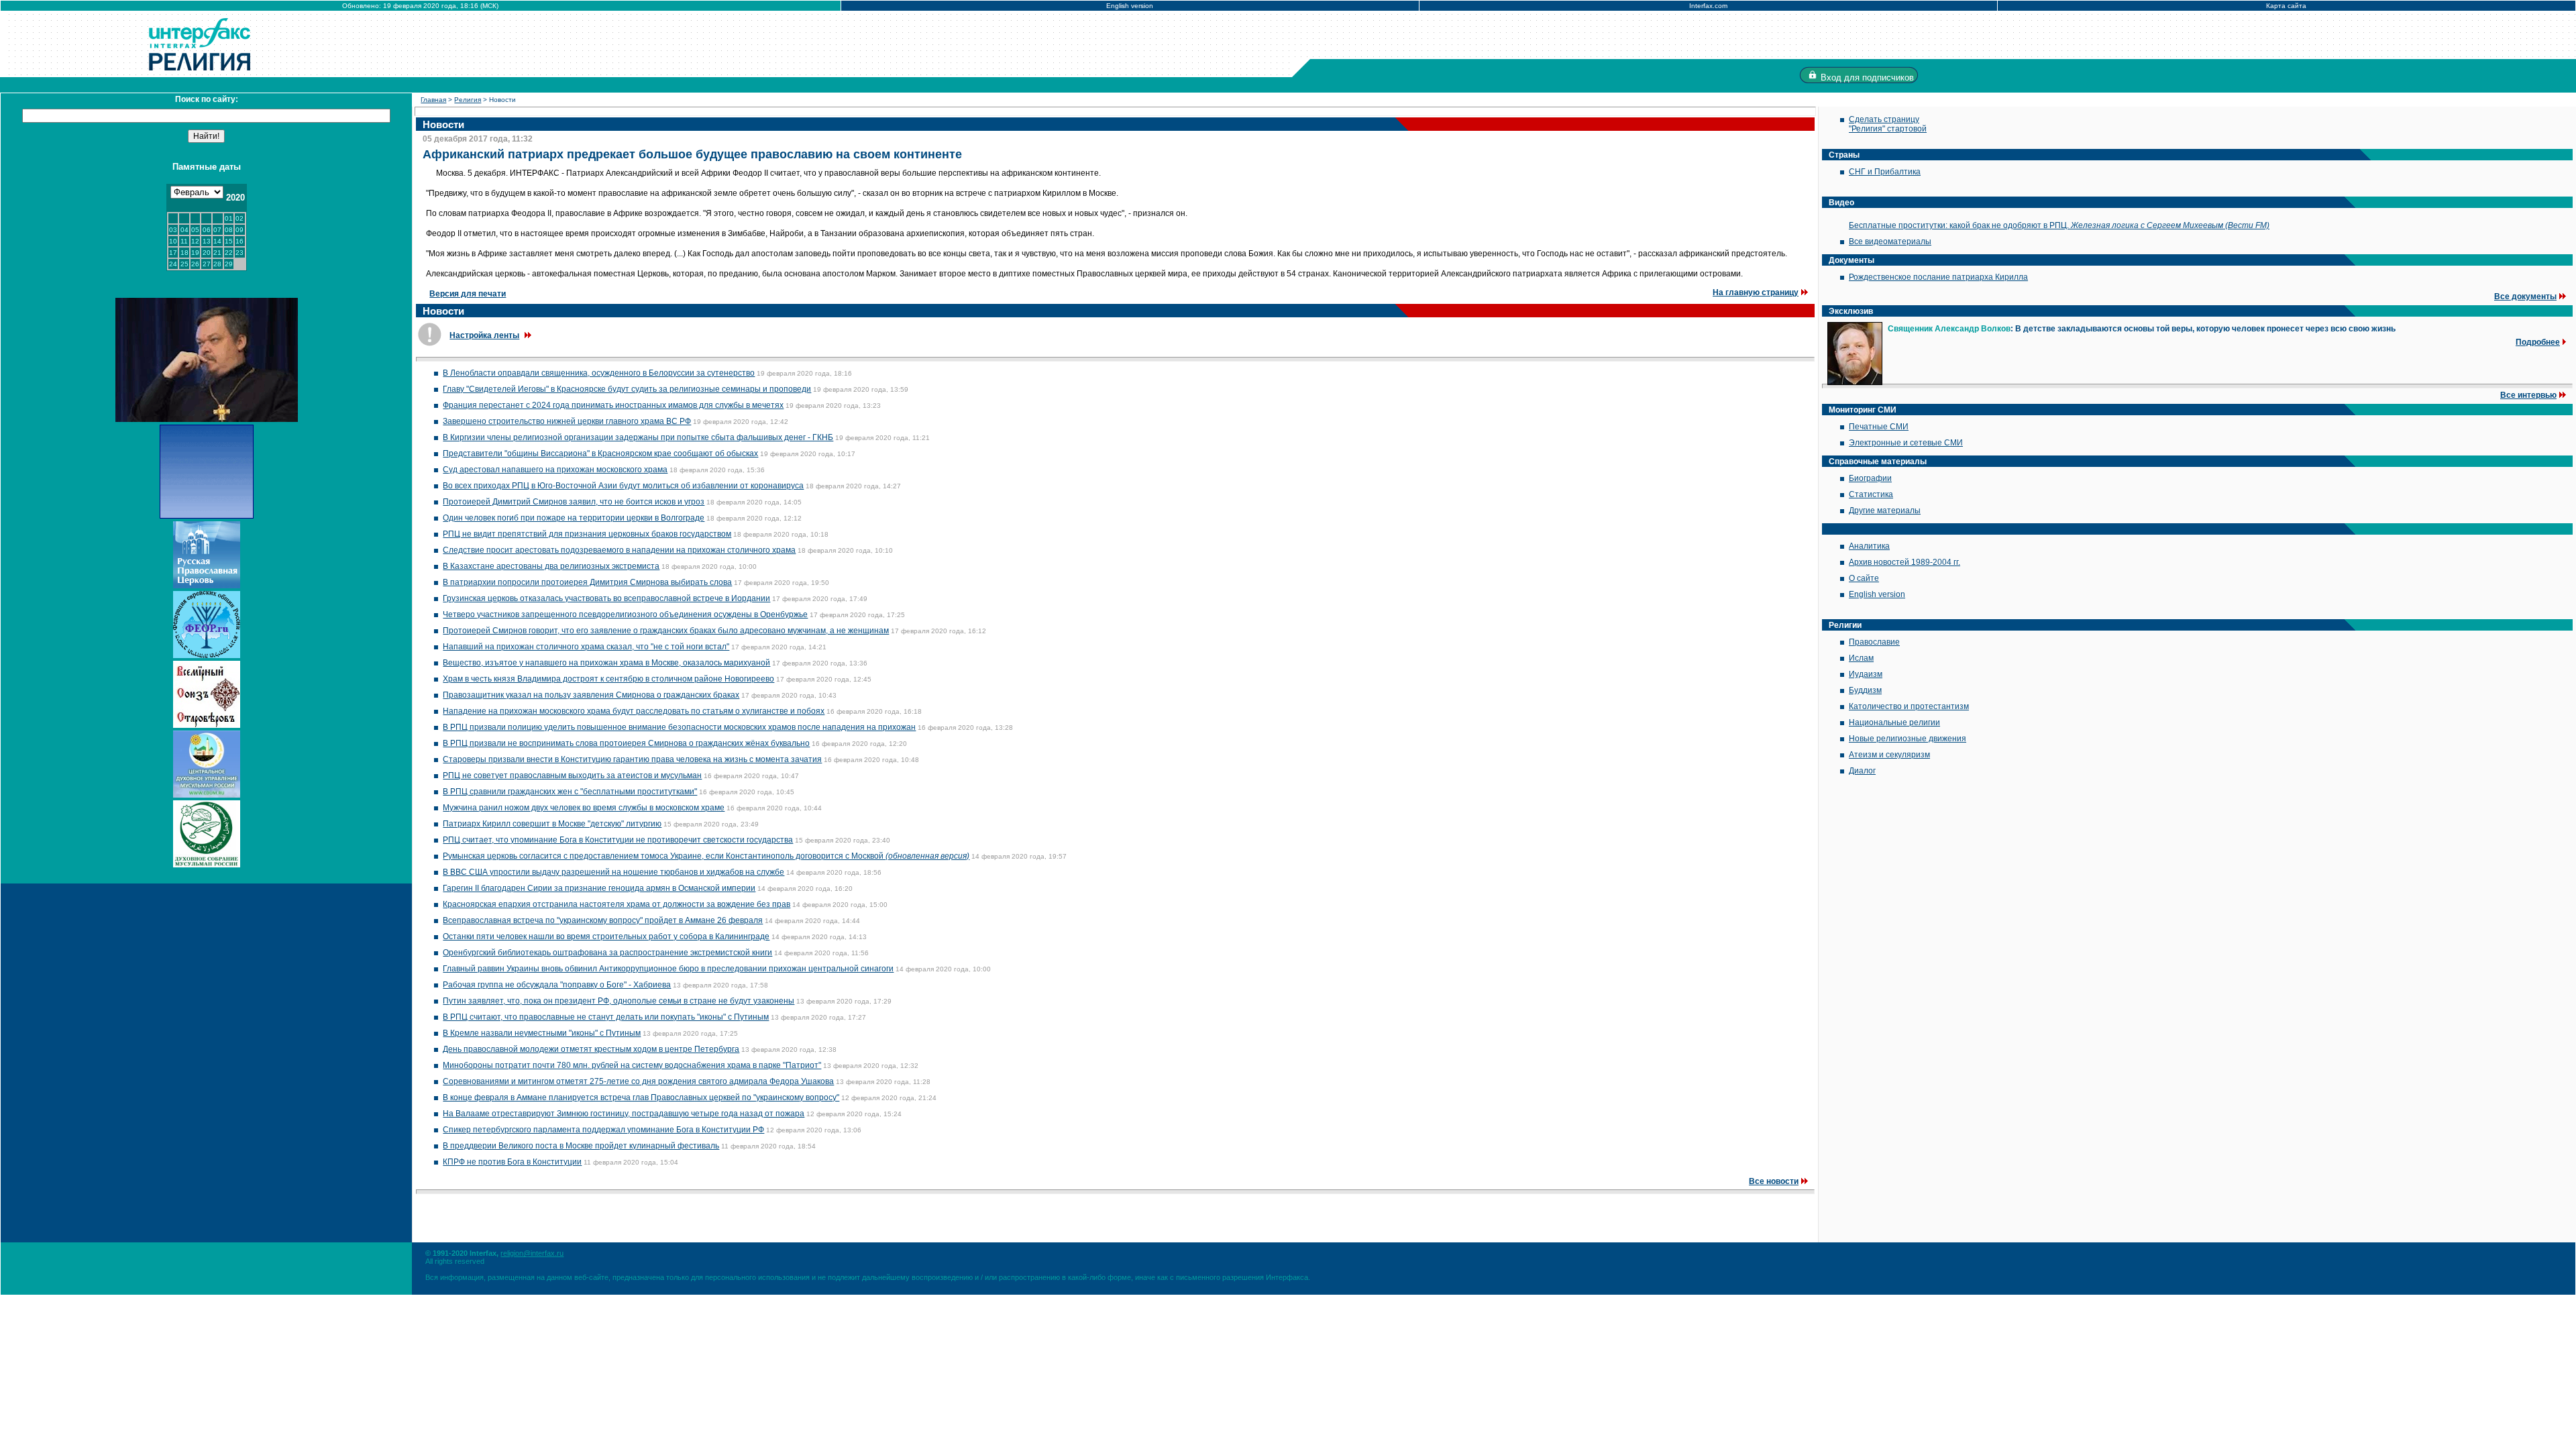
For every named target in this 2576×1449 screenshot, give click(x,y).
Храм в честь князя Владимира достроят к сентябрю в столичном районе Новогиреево (608, 679)
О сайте (1864, 578)
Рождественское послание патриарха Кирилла (1938, 277)
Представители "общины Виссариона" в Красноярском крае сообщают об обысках (600, 453)
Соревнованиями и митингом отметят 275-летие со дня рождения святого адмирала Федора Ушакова (638, 1081)
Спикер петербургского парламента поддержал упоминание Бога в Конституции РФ (603, 1130)
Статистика (1871, 494)
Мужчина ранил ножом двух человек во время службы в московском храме (584, 808)
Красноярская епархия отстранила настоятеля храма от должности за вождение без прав (616, 904)
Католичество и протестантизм (1909, 706)
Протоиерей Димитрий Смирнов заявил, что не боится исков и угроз (574, 502)
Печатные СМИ (1879, 427)
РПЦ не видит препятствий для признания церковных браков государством (587, 534)
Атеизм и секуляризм (1889, 755)
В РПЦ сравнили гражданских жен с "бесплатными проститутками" (570, 792)
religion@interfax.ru (532, 1253)
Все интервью (2528, 395)
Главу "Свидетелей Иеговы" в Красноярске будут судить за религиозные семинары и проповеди (627, 389)
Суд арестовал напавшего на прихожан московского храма (555, 470)
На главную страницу (1756, 292)
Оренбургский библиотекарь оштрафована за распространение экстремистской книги (607, 953)
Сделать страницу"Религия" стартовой (1888, 124)
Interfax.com (1708, 6)
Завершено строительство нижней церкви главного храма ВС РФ (567, 421)
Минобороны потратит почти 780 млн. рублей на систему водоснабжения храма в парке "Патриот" (632, 1065)
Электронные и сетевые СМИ (1906, 443)
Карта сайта (2286, 6)
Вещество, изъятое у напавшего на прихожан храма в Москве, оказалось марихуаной (606, 663)
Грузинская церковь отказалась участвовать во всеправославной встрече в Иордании (606, 598)
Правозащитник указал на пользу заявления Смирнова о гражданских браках (591, 695)
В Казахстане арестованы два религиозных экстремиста (551, 566)
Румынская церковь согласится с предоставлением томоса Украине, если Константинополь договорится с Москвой (706, 856)
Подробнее (2538, 342)
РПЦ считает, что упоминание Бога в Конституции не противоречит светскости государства (618, 840)
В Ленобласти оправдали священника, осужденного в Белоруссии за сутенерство (599, 373)
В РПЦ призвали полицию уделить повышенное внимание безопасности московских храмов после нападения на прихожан (679, 727)
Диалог (1862, 771)
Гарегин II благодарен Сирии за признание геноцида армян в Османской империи (599, 888)
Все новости (1774, 1181)
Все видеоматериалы (1890, 241)
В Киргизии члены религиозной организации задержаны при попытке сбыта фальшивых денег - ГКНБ (638, 437)
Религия (468, 100)
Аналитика (1869, 546)
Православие (1874, 642)
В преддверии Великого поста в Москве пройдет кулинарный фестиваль (581, 1146)
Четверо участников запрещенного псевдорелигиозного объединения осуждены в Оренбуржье (625, 614)
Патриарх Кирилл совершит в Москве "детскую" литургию (552, 824)
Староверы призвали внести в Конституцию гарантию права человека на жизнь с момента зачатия (632, 759)
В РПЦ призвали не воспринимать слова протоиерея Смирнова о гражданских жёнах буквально (626, 743)
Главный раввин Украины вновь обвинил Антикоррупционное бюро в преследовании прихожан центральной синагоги (668, 969)
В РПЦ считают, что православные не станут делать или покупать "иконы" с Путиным (606, 1017)
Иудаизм (1866, 674)
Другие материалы (1885, 511)
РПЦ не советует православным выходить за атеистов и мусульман (572, 775)
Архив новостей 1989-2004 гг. (1904, 562)
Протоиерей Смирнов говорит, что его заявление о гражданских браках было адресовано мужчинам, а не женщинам (666, 631)
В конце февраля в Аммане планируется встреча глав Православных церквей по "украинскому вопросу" (641, 1097)
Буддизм (1865, 690)
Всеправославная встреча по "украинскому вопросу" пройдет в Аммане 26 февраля (603, 920)
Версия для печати (468, 294)
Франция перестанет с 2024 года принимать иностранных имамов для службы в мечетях (613, 405)
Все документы (2525, 297)
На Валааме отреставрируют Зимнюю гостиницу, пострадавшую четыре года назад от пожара (624, 1114)
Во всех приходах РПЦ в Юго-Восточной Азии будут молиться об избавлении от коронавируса (623, 486)
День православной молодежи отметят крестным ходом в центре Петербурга (591, 1049)
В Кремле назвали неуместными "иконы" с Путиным (542, 1033)
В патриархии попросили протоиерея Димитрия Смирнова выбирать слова (587, 582)
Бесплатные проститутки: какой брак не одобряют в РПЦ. (2059, 225)
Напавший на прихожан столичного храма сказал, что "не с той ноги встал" (586, 647)
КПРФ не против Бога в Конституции (512, 1162)
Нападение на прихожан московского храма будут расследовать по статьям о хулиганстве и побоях (634, 711)
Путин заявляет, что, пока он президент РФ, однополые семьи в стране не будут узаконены (619, 1001)
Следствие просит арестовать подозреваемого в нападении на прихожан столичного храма (619, 550)
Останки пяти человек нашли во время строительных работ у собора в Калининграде (606, 936)
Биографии (1870, 478)
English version (1130, 6)
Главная (433, 100)
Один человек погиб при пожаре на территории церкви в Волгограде (574, 518)
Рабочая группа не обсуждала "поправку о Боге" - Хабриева (557, 985)
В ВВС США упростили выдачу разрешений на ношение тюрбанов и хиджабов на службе (613, 872)
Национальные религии (1894, 722)
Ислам (1861, 658)
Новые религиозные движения (1908, 739)
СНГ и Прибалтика (1885, 172)
